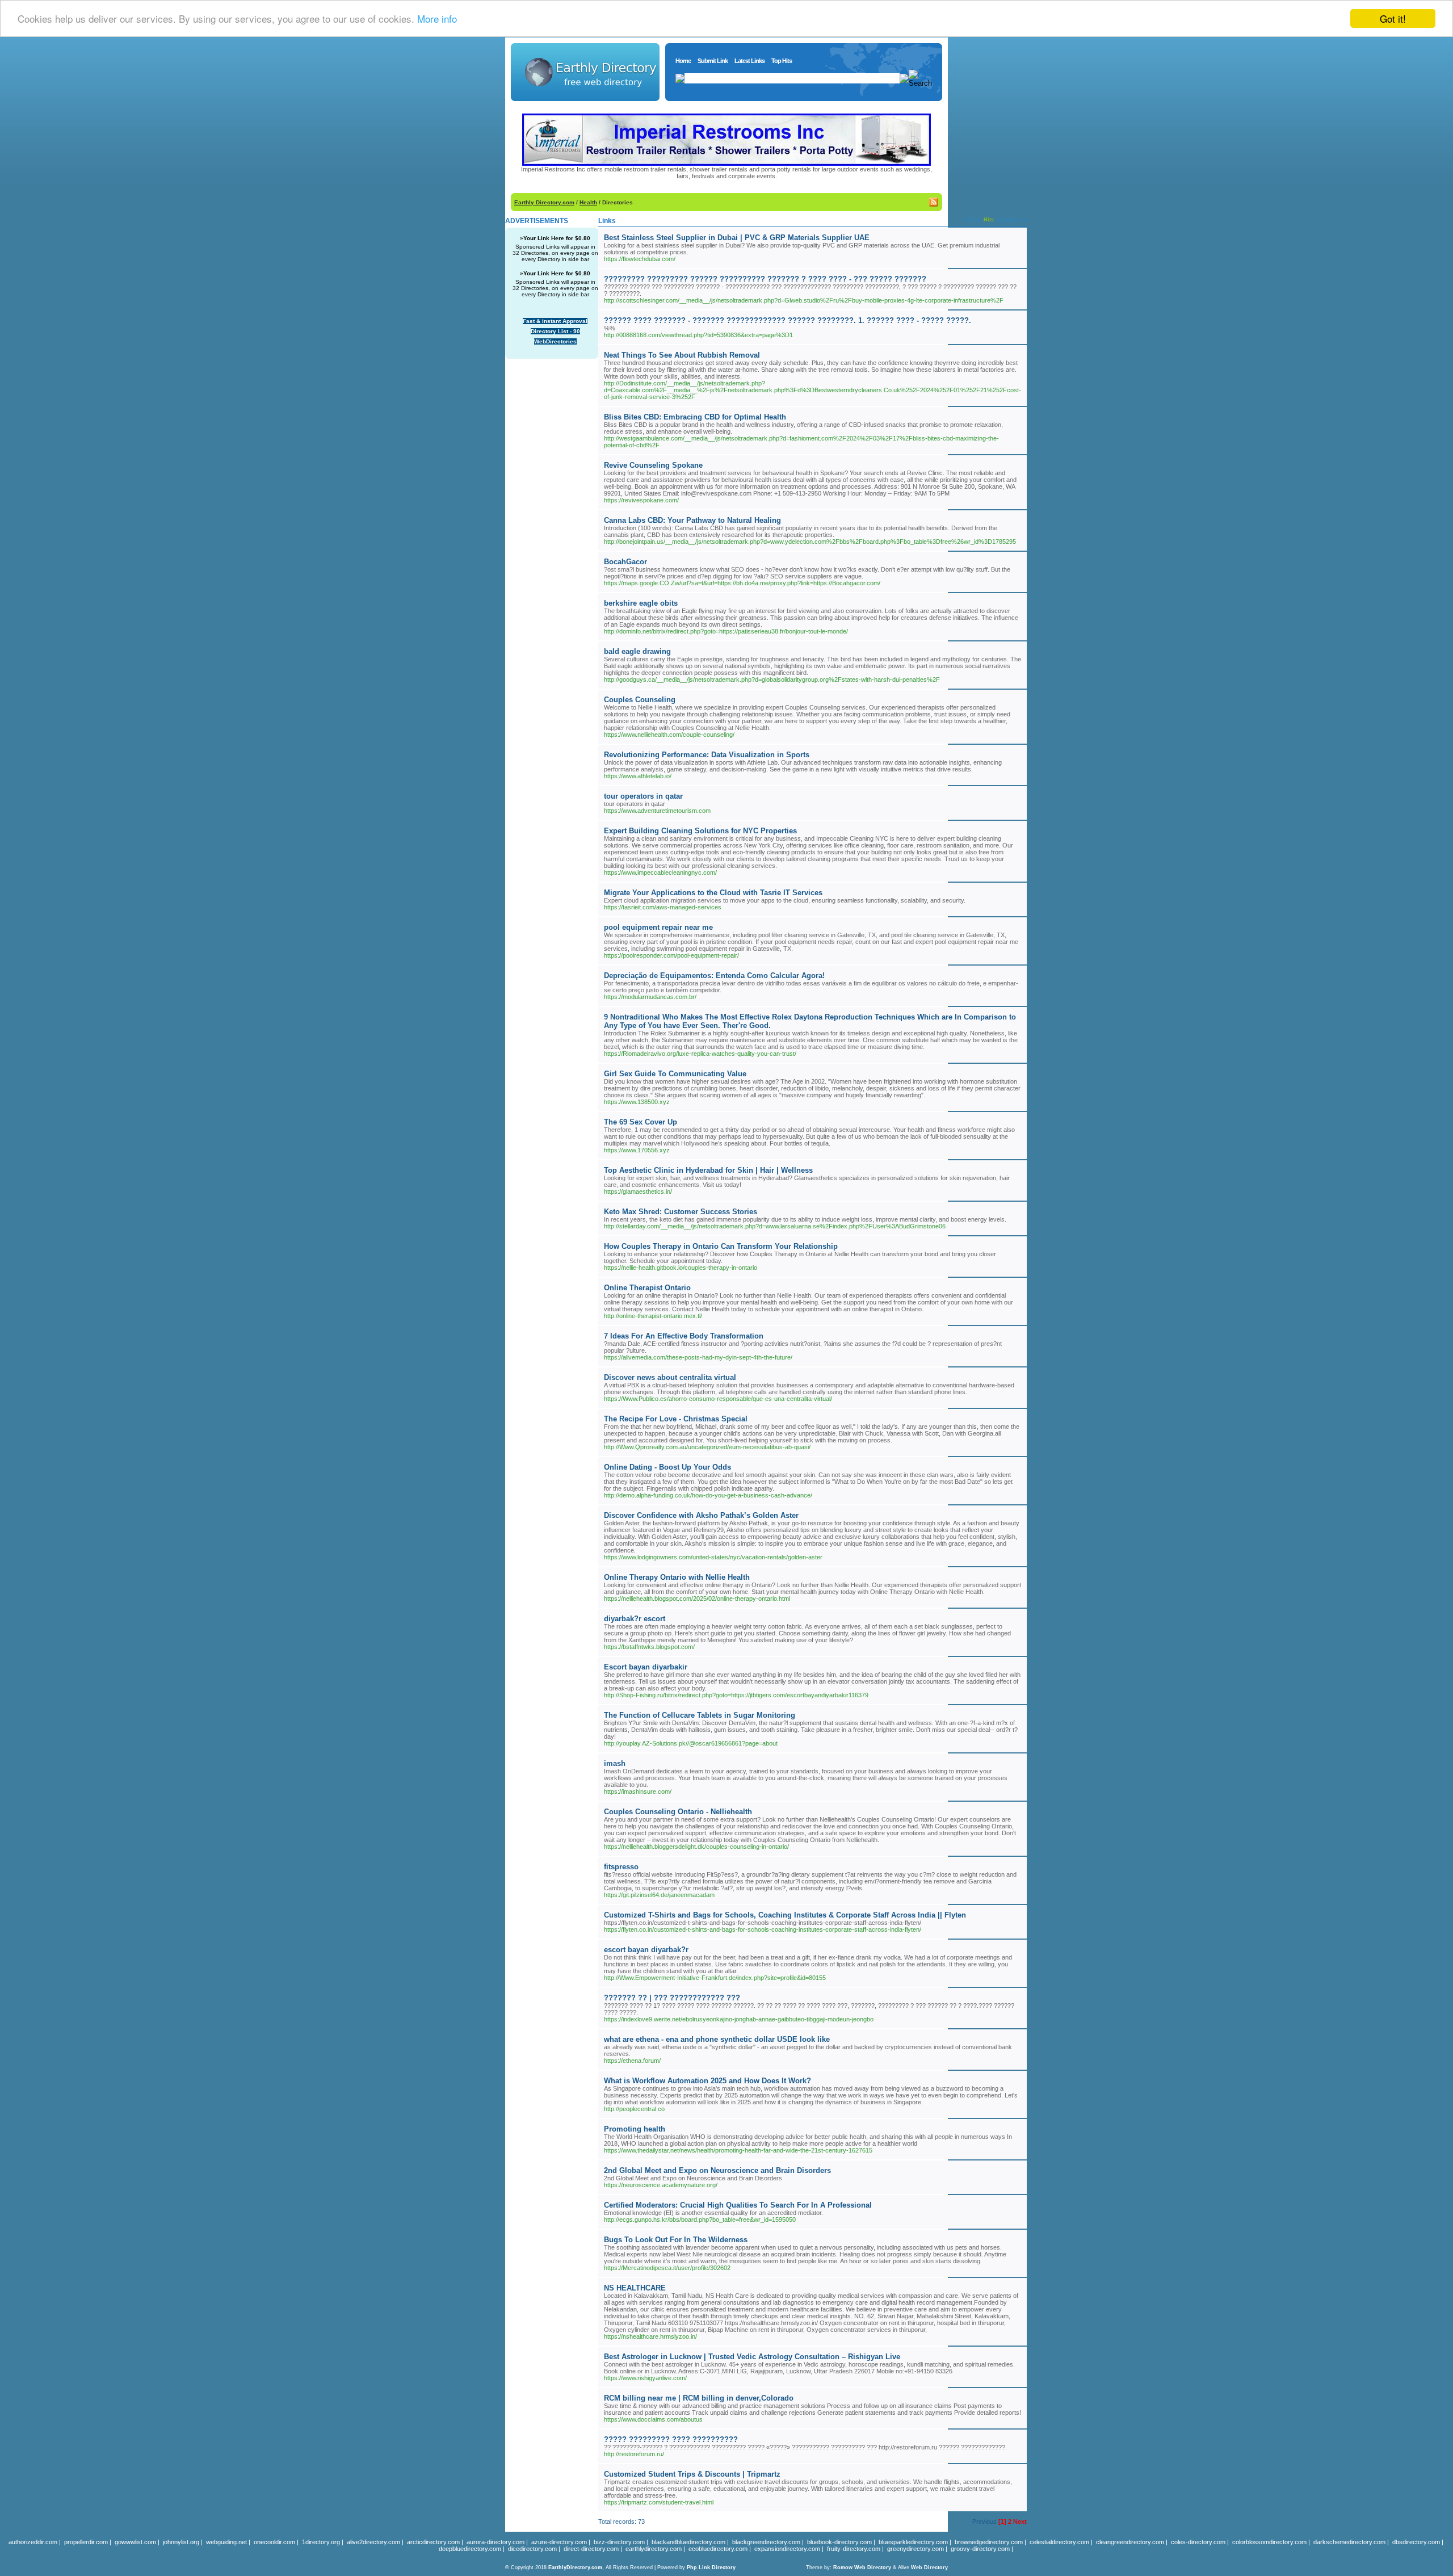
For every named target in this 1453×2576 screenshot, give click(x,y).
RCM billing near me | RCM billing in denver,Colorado (699, 2398)
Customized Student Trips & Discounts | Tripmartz (692, 2474)
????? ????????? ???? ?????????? (671, 2439)
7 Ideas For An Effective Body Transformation (684, 1336)
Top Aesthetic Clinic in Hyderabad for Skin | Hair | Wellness (708, 1170)
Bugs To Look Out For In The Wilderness (676, 2240)
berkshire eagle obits (641, 603)
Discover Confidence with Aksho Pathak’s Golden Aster (701, 1515)
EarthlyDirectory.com (575, 2567)
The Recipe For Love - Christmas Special (676, 1419)
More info (437, 19)
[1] (1002, 2522)
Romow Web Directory (862, 2567)
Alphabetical (1013, 220)
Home (683, 61)
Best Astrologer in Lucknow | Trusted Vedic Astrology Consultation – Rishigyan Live (752, 2357)
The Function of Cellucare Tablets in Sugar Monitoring (700, 1715)
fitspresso (621, 1867)
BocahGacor (625, 562)
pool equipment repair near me (658, 927)
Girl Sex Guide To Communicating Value (675, 1074)
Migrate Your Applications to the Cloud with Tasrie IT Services (713, 893)
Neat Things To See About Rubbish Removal (682, 355)
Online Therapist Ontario (647, 1288)
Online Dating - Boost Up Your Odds (667, 1467)
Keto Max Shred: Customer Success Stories (681, 1212)
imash (615, 1763)
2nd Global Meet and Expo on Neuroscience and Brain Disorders (717, 2170)
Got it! (1393, 18)
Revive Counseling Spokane (653, 465)
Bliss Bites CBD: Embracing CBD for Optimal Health (695, 417)
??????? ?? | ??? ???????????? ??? (672, 1998)
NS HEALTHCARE (635, 2288)
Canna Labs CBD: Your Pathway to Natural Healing (692, 520)
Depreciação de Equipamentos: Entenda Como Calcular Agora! (714, 976)
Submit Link (713, 61)
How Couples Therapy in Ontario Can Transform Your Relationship (721, 1246)
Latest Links (749, 61)
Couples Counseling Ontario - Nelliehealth (678, 1812)
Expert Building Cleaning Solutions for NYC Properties (700, 831)
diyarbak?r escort (635, 1619)
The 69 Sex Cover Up (641, 1122)
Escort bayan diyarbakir (646, 1667)
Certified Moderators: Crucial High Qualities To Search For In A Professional (738, 2205)
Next (1020, 2522)
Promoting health (635, 2129)
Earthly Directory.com (544, 202)
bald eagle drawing (637, 651)
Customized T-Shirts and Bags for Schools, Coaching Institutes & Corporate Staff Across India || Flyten (785, 1915)
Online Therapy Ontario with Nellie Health (677, 1577)
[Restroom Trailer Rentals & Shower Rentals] (726, 163)
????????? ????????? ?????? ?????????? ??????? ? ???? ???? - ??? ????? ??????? (765, 279)
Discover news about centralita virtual (670, 1377)
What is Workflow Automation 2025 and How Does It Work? (707, 2081)
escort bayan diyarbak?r (646, 1950)
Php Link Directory (711, 2567)
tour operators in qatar (643, 796)
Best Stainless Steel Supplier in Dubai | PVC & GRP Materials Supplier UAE (737, 238)
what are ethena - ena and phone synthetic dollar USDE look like (717, 2039)
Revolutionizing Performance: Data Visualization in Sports (707, 755)
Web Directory (929, 2567)
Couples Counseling (640, 700)
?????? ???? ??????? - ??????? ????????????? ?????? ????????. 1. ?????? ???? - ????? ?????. (788, 320)
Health (588, 202)
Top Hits (782, 61)
